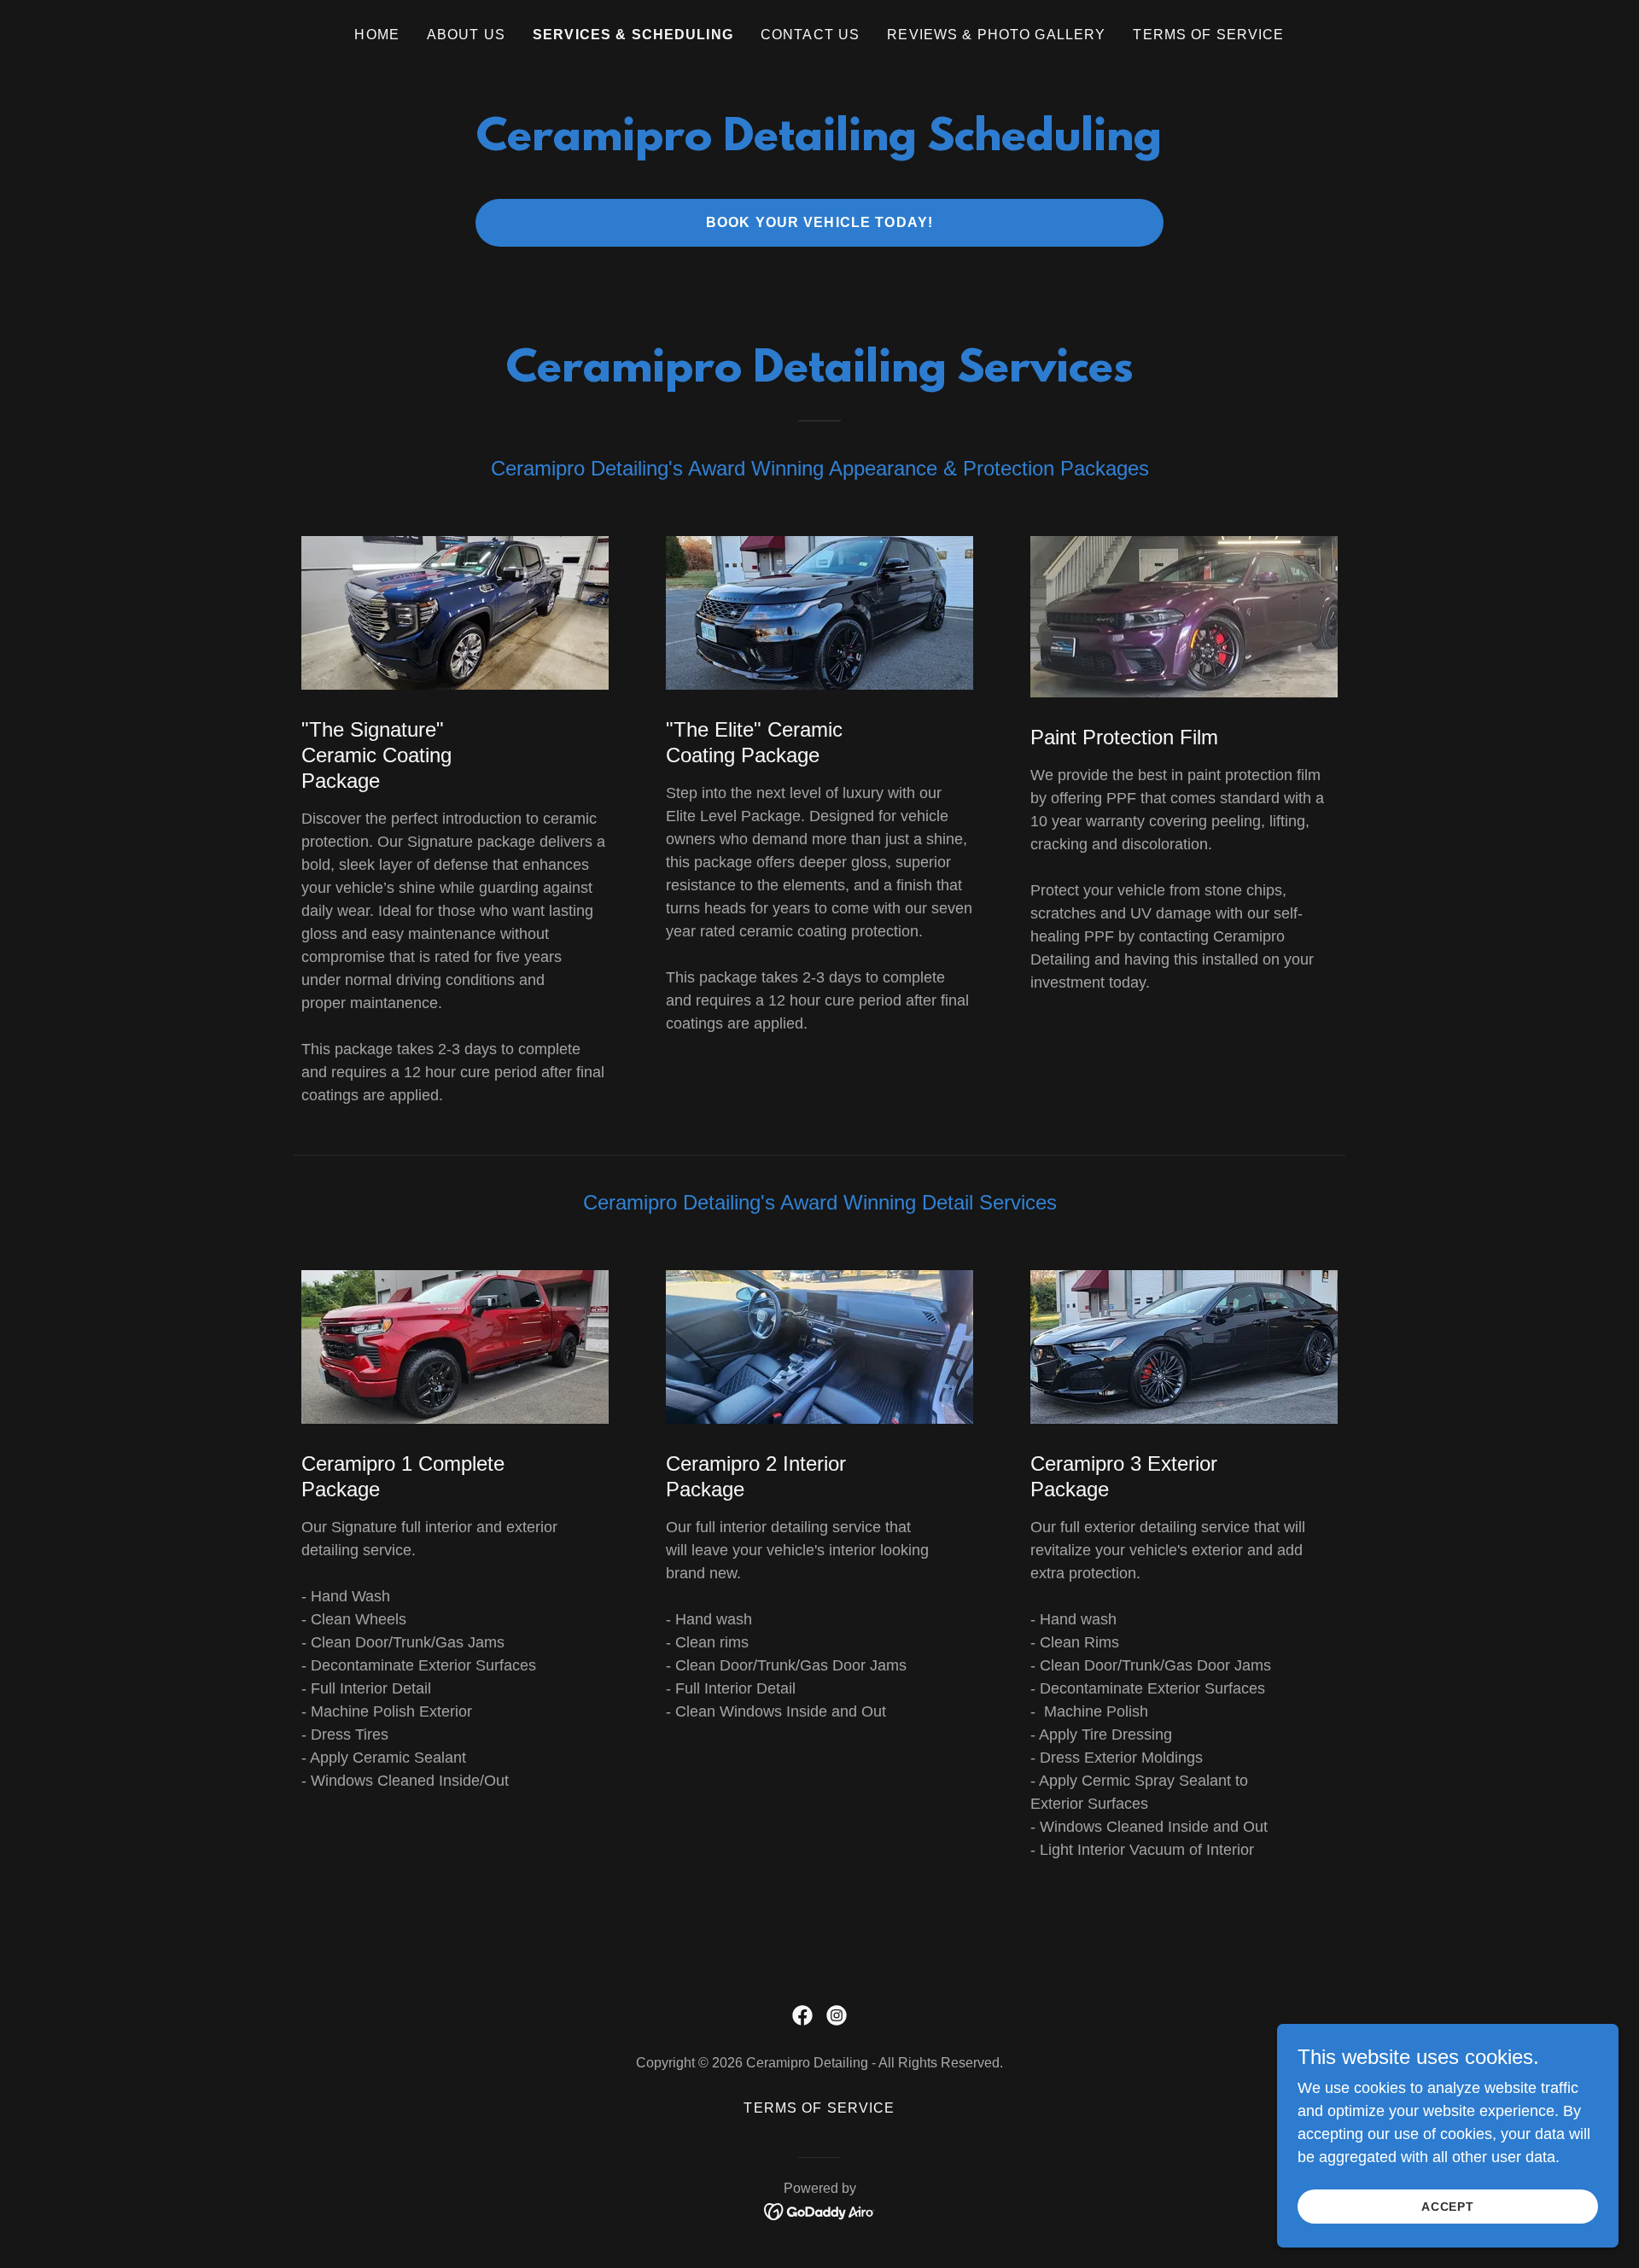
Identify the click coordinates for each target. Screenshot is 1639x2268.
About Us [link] (466, 35)
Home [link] (377, 35)
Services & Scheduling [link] (633, 35)
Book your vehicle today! (819, 222)
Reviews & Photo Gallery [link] (996, 35)
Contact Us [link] (810, 35)
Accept (1448, 2207)
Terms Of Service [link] (1208, 35)
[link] (802, 2015)
